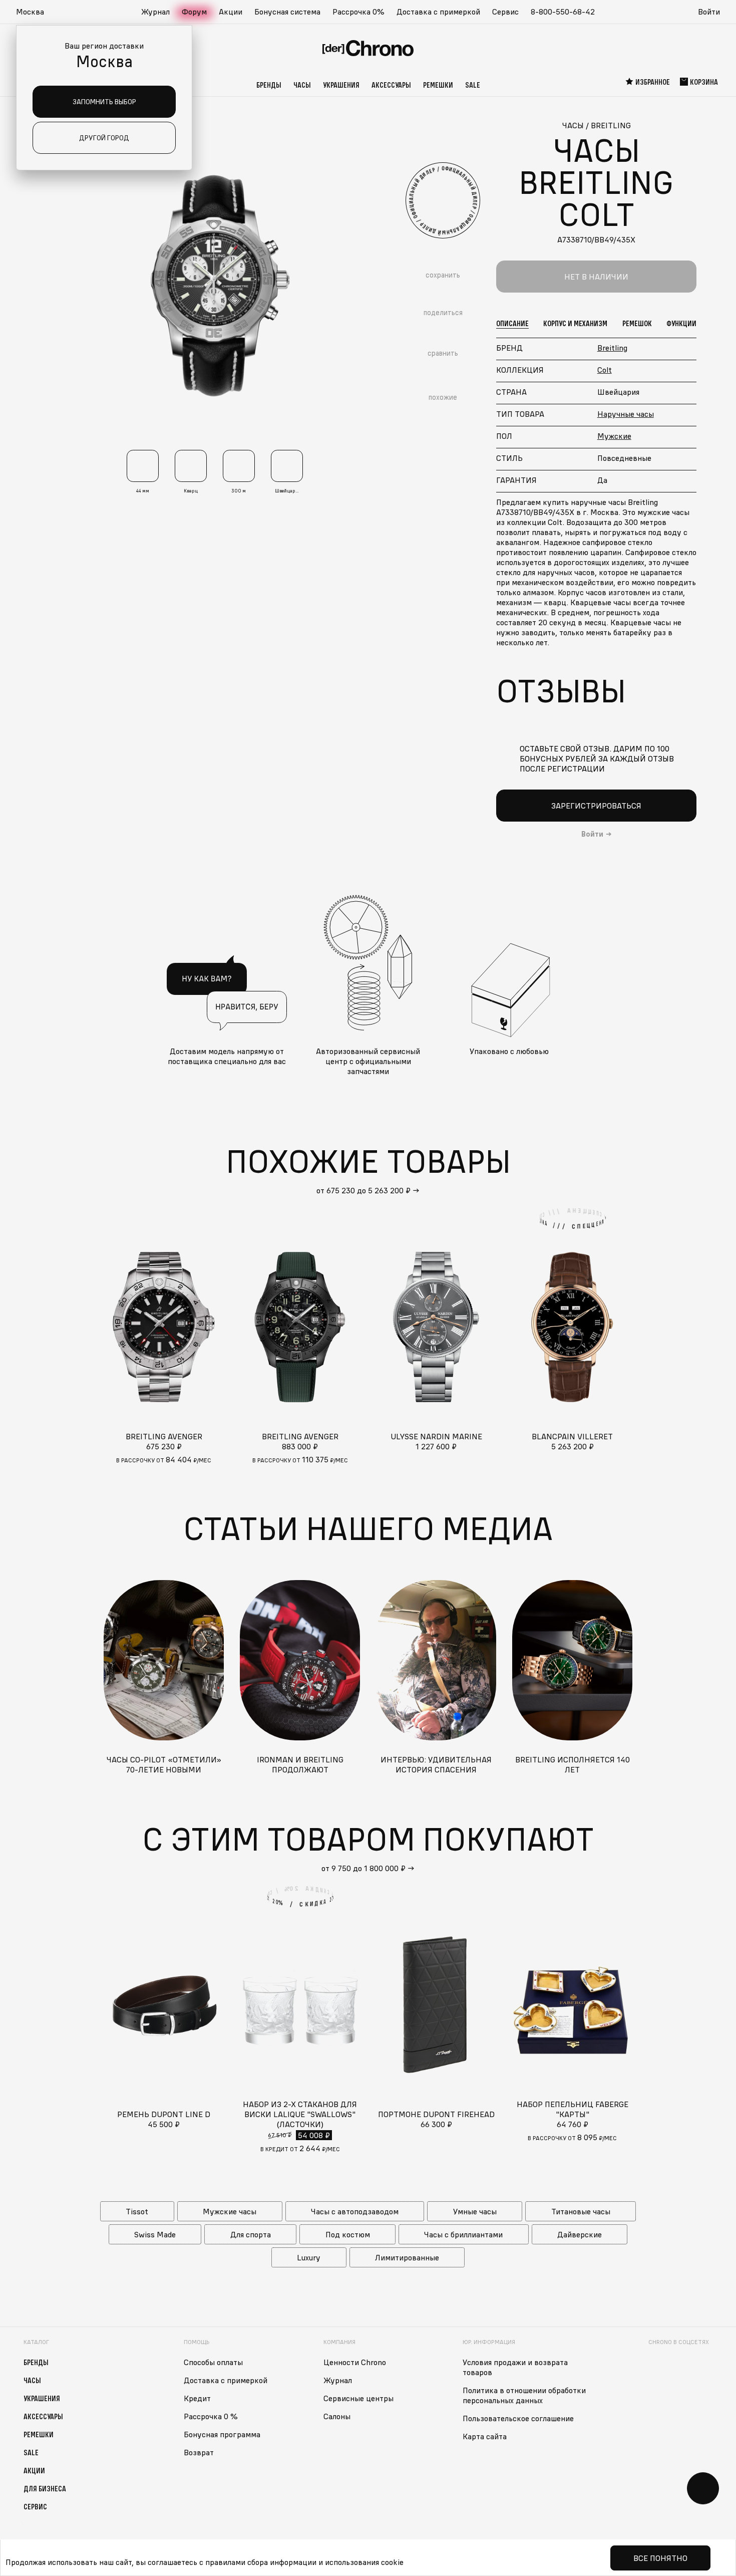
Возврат (199, 2452)
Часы (302, 85)
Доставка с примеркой (438, 12)
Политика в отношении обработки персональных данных (524, 2395)
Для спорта (251, 2234)
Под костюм (348, 2234)
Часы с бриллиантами (463, 2234)
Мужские (614, 436)
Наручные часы (626, 414)
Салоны (337, 2416)
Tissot (137, 2211)
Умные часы (475, 2211)
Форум (194, 12)
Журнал (155, 12)
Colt (605, 370)
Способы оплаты (213, 2362)
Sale (473, 85)
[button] (35, 12)
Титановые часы (581, 2211)
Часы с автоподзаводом (355, 2211)
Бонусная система (287, 12)
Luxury (309, 2257)
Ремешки (438, 85)
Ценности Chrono (355, 2362)
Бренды (269, 85)
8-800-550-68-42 (563, 12)
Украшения (341, 85)
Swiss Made (155, 2234)
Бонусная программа (222, 2434)
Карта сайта (485, 2436)
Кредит (197, 2398)
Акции (231, 12)
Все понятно (660, 2558)
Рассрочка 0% (358, 12)
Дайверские (580, 2234)
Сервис (505, 12)
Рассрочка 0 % (211, 2416)
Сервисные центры (358, 2398)
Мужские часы (230, 2211)
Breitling (612, 348)
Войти (709, 12)
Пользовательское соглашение (518, 2418)
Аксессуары (391, 85)
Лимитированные (407, 2257)
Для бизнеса (45, 2488)
